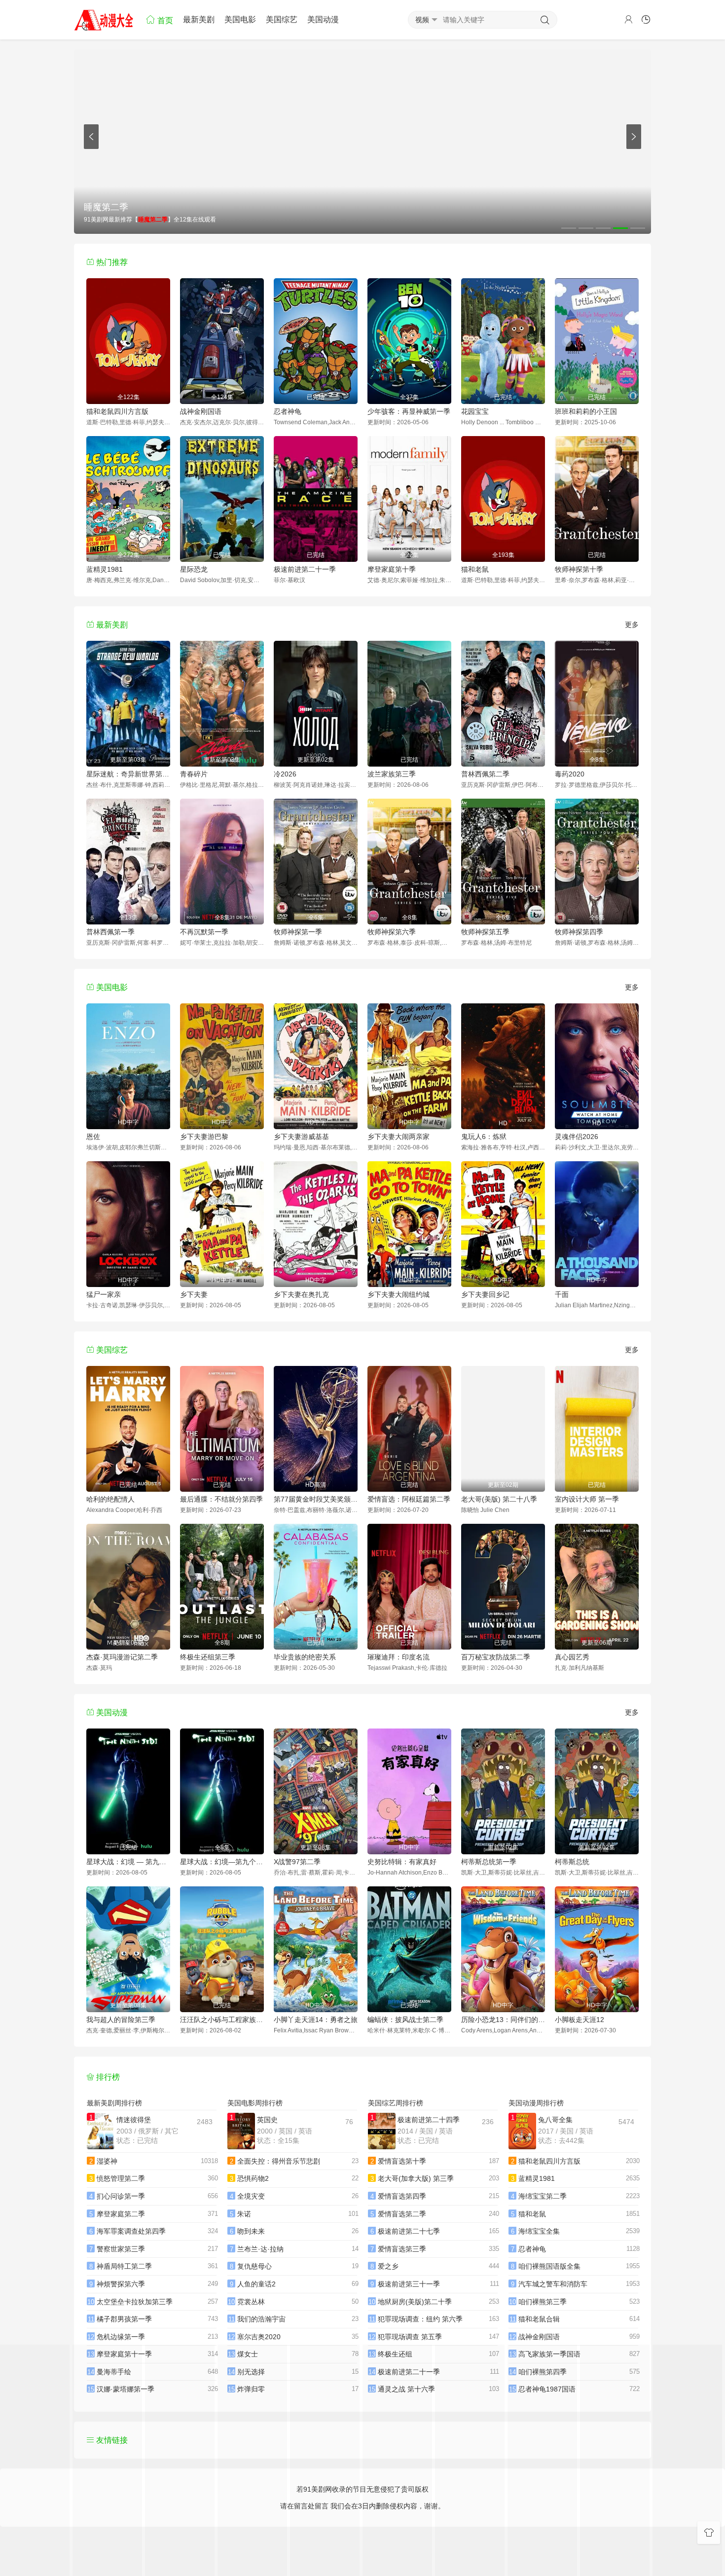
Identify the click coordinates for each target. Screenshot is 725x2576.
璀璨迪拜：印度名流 (399, 1657)
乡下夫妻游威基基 (301, 1137)
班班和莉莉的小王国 (586, 411)
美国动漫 (323, 19)
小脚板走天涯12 (580, 2020)
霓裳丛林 (251, 2302)
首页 (164, 20)
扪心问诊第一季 (121, 2196)
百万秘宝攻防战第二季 (496, 1657)
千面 (562, 1294)
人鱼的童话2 (256, 2284)
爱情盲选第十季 (402, 2161)
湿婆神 (107, 2161)
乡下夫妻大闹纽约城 (399, 1294)
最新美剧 (199, 19)
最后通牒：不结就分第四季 (221, 1499)
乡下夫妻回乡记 (485, 1294)
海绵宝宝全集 (539, 2231)
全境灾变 (251, 2196)
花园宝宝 (475, 411)
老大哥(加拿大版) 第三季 (416, 2178)
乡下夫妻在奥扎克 (301, 1294)
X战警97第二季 (297, 1862)
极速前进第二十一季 (305, 569)
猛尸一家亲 (104, 1294)
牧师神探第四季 (579, 932)
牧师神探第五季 (485, 932)
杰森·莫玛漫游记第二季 (122, 1657)
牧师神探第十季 (579, 569)
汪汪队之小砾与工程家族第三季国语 (222, 2020)
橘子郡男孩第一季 (124, 2319)
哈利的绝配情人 (110, 1499)
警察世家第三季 (121, 2249)
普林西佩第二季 (485, 774)
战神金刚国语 (201, 411)
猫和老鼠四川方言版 (117, 411)
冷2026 (285, 774)
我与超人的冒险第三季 (121, 2020)
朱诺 (244, 2214)
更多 (632, 625)
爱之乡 (388, 2266)
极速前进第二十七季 (409, 2231)
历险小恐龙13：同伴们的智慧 (503, 2020)
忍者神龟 (288, 411)
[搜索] (545, 20)
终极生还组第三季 (208, 1657)
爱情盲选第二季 (402, 2214)
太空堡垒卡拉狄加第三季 (135, 2302)
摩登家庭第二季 (121, 2214)
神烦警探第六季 (121, 2284)
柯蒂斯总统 (572, 1862)
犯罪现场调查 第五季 (410, 2337)
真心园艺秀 (572, 1657)
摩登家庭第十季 (392, 569)
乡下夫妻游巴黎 (204, 1137)
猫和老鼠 (475, 569)
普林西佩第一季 (110, 932)
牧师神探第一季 (298, 932)
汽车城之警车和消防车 (553, 2284)
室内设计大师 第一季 (587, 1499)
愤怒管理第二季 (121, 2178)
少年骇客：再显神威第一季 (409, 411)
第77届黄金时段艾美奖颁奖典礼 (316, 1499)
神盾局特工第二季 (124, 2266)
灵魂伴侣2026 (577, 1137)
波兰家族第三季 (392, 774)
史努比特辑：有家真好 (402, 1862)
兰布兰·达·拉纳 (260, 2249)
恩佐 (93, 1137)
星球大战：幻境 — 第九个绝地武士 (128, 1862)
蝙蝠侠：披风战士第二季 (405, 2020)
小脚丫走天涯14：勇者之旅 (316, 2020)
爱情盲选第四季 (402, 2196)
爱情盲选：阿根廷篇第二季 (409, 1499)
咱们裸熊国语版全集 (549, 2266)
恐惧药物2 (253, 2178)
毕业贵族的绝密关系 (305, 1657)
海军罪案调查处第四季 (131, 2231)
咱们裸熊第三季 (543, 2302)
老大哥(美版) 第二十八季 (499, 1499)
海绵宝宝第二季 (543, 2196)
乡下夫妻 (194, 1294)
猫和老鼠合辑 (539, 2319)
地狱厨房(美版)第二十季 (415, 2302)
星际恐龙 (194, 569)
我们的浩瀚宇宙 (261, 2319)
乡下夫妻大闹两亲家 (399, 1137)
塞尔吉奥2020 (259, 2337)
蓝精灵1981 (105, 569)
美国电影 (240, 19)
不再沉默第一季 (204, 932)
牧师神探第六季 (392, 932)
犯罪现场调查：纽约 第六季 (420, 2319)
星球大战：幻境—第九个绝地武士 (222, 1862)
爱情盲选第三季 (402, 2249)
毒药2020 (570, 774)
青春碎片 (194, 774)
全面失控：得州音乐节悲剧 (279, 2161)
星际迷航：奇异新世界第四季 (128, 774)
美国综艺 (282, 19)
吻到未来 (251, 2231)
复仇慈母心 (254, 2266)
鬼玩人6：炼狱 (484, 1137)
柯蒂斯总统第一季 (489, 1862)
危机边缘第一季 (121, 2337)
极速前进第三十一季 (409, 2284)
